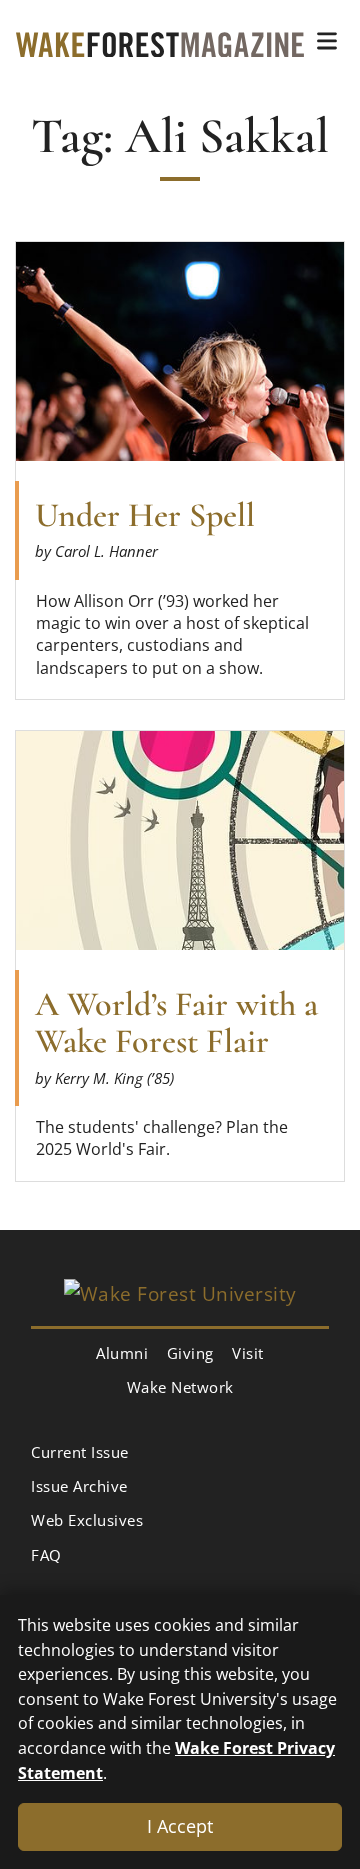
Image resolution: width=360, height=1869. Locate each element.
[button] (327, 41)
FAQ (46, 1555)
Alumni (122, 1353)
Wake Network (180, 1387)
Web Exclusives (87, 1520)
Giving (190, 1353)
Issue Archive (79, 1486)
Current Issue (80, 1452)
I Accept (180, 1826)
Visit (248, 1353)
